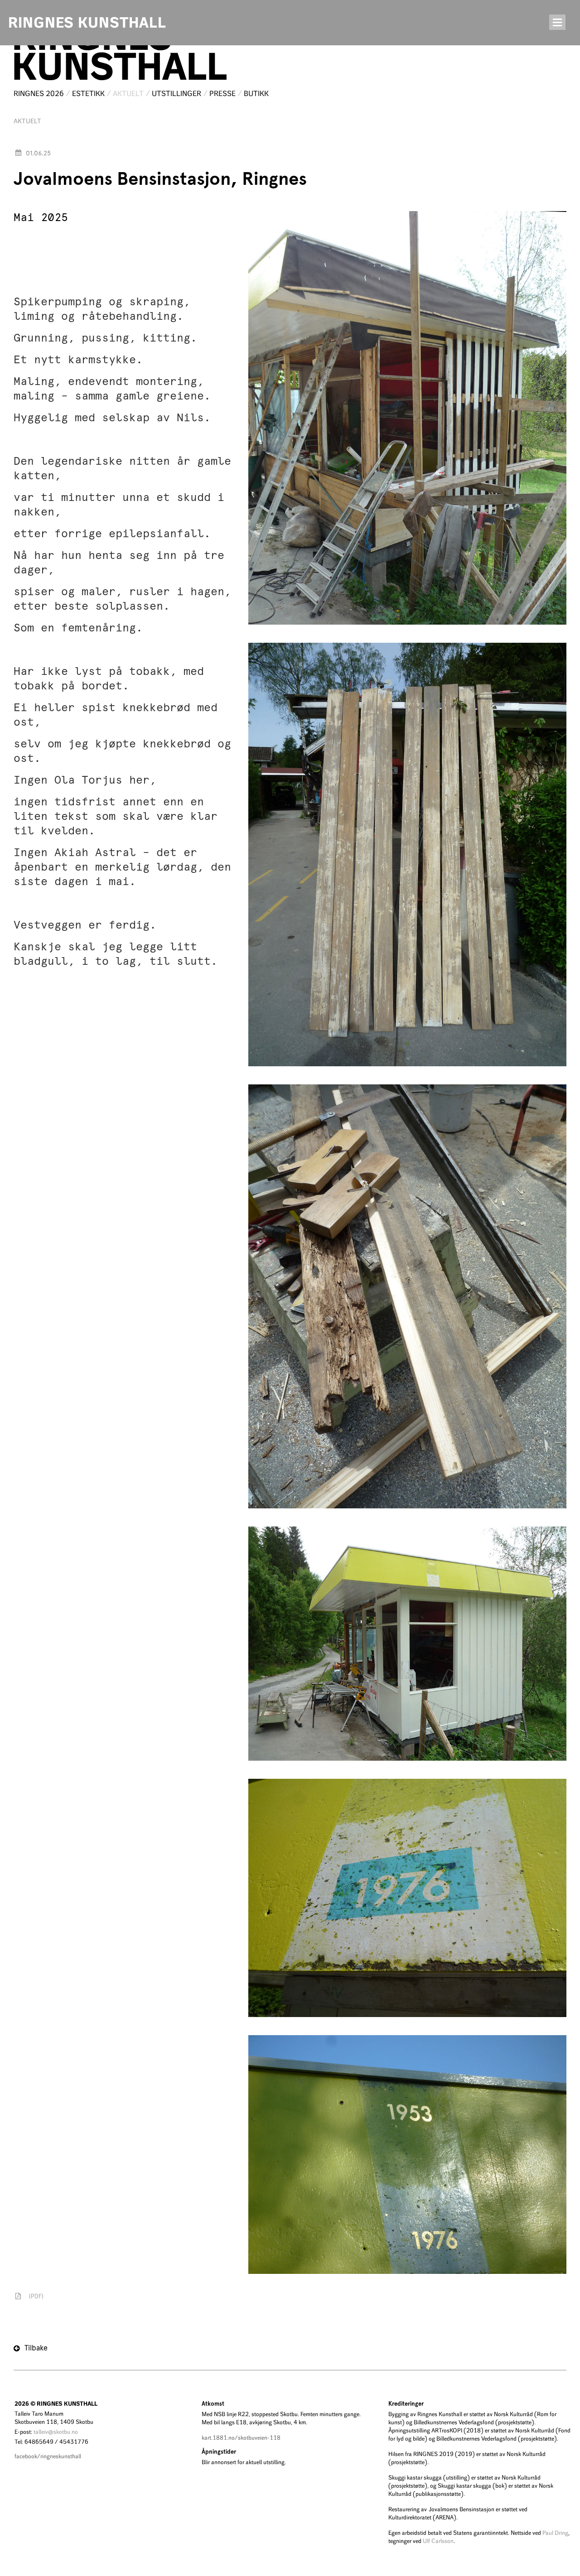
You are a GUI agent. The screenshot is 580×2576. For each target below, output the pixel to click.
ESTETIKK (88, 94)
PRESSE (222, 94)
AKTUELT (128, 94)
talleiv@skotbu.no (56, 2432)
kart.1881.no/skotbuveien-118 (241, 2438)
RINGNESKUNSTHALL (119, 54)
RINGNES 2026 (39, 94)
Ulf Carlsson (438, 2541)
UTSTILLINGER (176, 94)
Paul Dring (555, 2533)
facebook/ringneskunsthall (48, 2456)
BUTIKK (256, 94)
